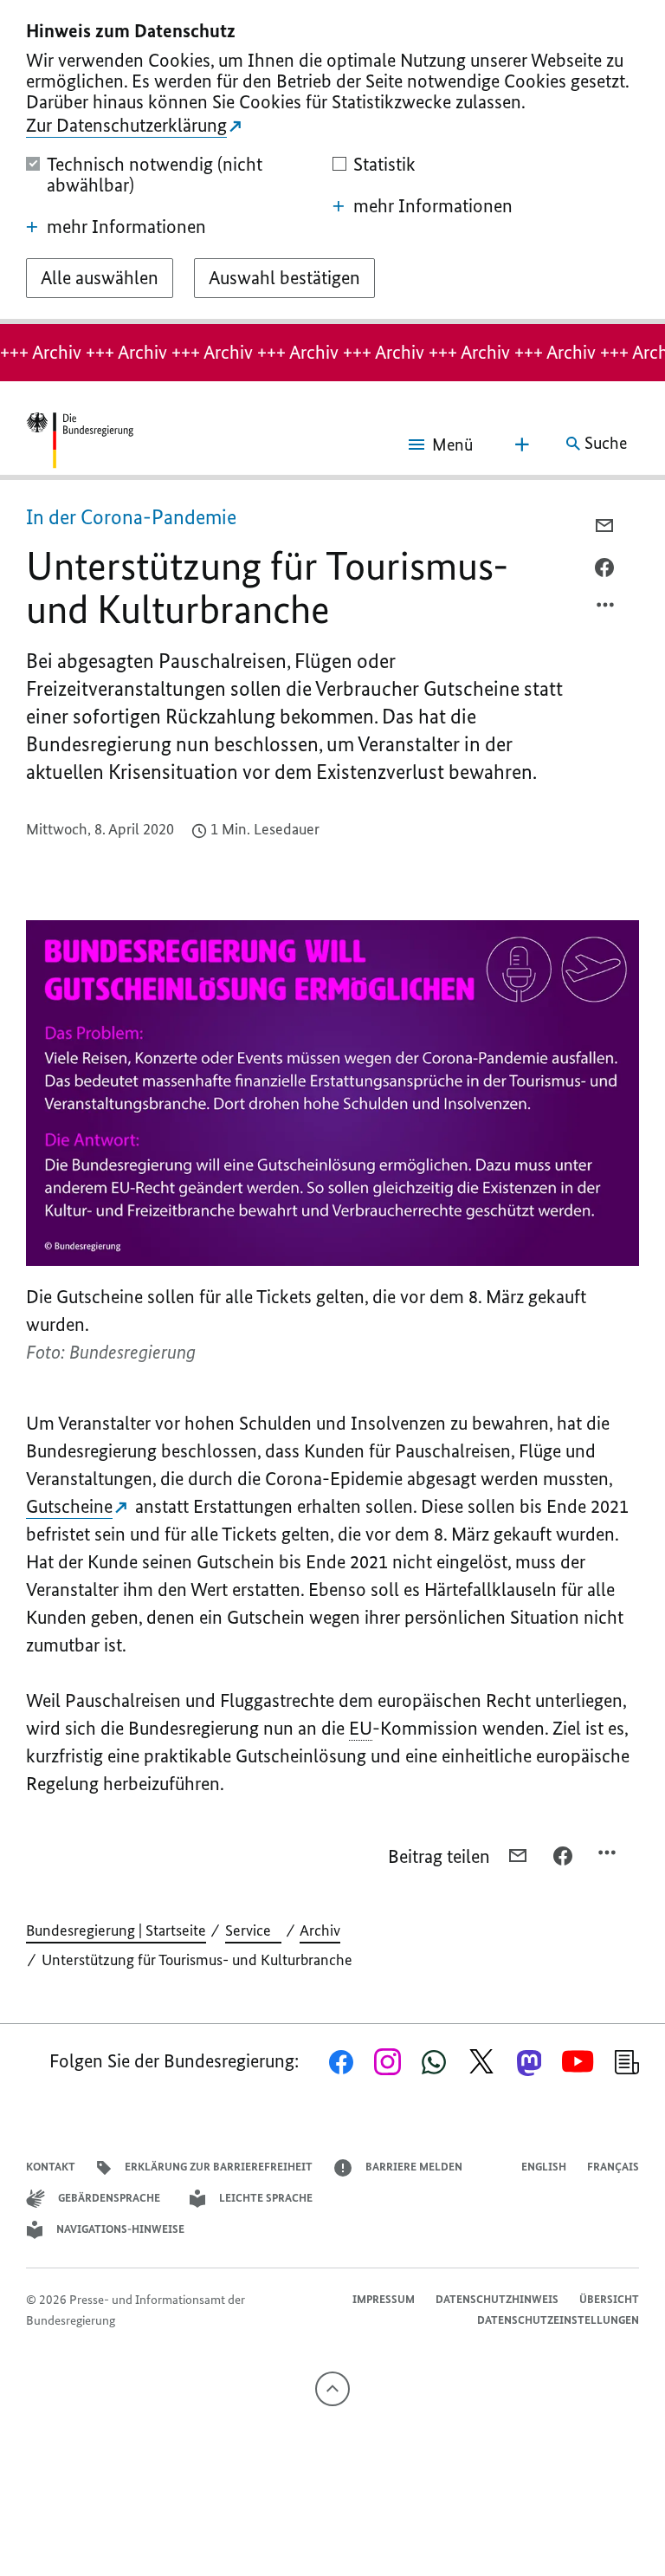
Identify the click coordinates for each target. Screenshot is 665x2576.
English (544, 2167)
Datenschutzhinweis (497, 2299)
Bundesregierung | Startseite (116, 1930)
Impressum (384, 2299)
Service (253, 1930)
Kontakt (51, 2167)
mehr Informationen (126, 227)
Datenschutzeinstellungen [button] (558, 2320)
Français (613, 2167)
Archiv (320, 1930)
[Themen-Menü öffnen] (522, 444)
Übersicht (609, 2299)
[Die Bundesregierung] (80, 444)
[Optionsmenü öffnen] (606, 609)
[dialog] (332, 162)
